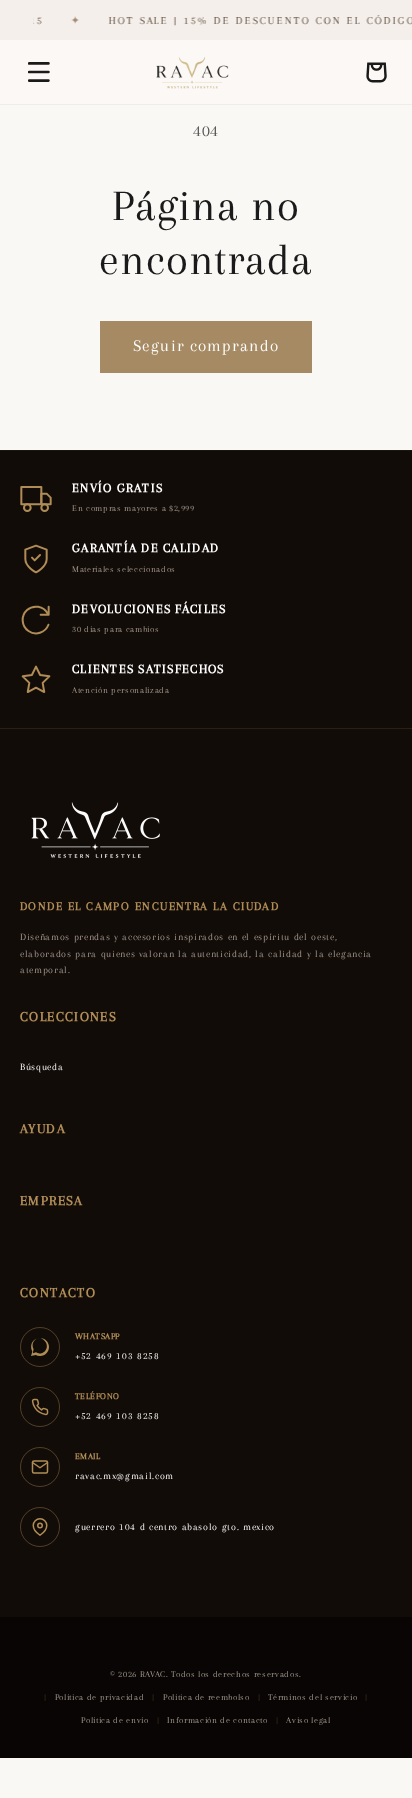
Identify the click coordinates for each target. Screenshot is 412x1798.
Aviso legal (308, 1720)
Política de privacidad (100, 1697)
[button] (39, 72)
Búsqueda (41, 1066)
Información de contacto (217, 1720)
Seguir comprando (206, 346)
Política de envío (114, 1720)
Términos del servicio (312, 1697)
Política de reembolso (206, 1697)
